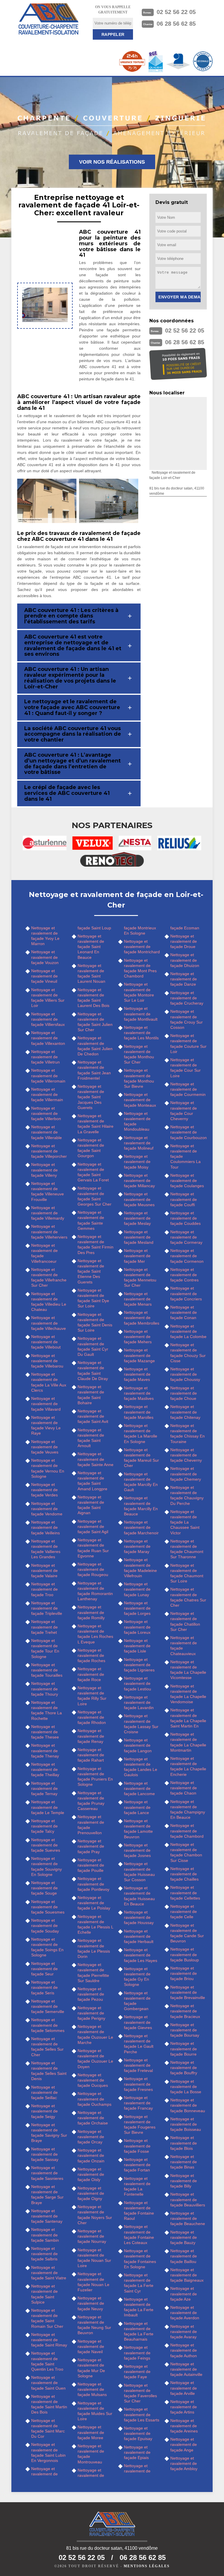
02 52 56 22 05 (176, 12)
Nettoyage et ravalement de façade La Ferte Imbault (139, 2307)
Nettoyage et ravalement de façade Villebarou (47, 1361)
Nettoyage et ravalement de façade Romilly (91, 1612)
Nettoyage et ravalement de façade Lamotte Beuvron (138, 1829)
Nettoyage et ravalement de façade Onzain (91, 2155)
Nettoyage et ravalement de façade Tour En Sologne (45, 1649)
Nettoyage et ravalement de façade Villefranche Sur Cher (49, 1277)
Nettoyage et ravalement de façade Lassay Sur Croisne (141, 1724)
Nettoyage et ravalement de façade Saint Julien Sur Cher (95, 1022)
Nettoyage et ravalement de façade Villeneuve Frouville (48, 1191)
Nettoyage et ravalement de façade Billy (184, 2181)
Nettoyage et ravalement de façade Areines (184, 2426)
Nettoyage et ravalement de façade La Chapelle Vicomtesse (188, 1670)
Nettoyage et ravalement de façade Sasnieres (47, 2173)
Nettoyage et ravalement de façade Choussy (185, 1374)
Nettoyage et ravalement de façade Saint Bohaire (91, 1395)
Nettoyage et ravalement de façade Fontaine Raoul (139, 2211)
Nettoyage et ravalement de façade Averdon (185, 2313)
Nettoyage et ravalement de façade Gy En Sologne (137, 1977)
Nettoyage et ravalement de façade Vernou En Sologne (48, 1468)
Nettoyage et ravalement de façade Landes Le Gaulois (141, 1767)
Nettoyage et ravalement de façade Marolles (139, 1412)
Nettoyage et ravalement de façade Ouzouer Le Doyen (95, 2059)
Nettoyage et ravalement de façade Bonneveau (188, 2105)
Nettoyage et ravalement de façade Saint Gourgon (91, 1148)
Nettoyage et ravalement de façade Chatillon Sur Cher (185, 1621)
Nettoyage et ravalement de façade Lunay (137, 1589)
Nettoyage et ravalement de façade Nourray (92, 2236)
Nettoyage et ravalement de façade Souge (44, 1888)
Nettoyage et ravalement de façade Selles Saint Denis (49, 2071)
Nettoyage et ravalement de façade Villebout (46, 1342)
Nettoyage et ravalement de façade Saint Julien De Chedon (95, 1046)
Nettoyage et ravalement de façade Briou (184, 1973)
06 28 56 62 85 (176, 24)
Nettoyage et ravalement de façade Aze (184, 2294)
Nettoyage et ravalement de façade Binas (184, 2162)
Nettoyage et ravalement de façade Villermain (47, 1094)
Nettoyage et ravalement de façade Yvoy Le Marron (45, 936)
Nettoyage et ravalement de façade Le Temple (48, 1807)
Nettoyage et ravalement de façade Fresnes (138, 2084)
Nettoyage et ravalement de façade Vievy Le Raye (46, 1425)
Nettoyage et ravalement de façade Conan (184, 1312)
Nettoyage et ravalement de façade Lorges (137, 1608)
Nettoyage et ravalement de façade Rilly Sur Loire (92, 1696)
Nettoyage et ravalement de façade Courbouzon (189, 1132)
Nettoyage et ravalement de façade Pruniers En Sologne (95, 1777)
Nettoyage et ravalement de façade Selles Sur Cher (47, 2047)
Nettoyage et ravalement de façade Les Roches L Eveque (95, 1634)
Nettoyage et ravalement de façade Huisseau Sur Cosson (139, 1872)
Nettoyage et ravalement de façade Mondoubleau (137, 1121)
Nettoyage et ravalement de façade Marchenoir (141, 1527)
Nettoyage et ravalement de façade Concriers (186, 1293)
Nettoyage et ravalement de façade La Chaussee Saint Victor (185, 1522)
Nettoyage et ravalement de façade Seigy (44, 2111)
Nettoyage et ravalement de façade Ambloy (184, 2463)
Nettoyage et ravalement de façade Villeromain (48, 1075)
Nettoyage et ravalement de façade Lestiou (138, 1683)
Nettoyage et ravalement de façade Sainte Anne (96, 1459)
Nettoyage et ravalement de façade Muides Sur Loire (95, 2411)
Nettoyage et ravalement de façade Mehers (138, 1337)
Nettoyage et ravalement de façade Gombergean (137, 2001)
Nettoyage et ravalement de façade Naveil (91, 2346)
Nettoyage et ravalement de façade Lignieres (139, 1665)
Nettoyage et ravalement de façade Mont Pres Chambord (140, 968)
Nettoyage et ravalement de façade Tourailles (47, 1670)
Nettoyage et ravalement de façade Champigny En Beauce (188, 1810)
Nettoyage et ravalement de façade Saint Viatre (49, 2273)
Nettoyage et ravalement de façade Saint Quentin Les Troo (47, 2361)
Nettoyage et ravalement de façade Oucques (93, 2080)
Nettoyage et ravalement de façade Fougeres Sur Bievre (140, 2125)
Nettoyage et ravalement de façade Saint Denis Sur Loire (95, 1322)
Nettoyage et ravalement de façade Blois (184, 2143)
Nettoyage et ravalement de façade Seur (44, 1969)
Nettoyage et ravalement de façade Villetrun (45, 1057)
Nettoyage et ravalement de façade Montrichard (142, 947)
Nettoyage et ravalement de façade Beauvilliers (188, 2199)
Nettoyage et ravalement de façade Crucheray (187, 998)
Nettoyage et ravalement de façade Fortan (137, 2165)
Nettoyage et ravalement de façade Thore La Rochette (47, 1710)
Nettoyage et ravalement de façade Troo (44, 1589)
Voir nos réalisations (112, 162)
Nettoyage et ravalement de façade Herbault (139, 1936)
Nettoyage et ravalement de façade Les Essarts (142, 2414)
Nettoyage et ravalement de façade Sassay (45, 2154)
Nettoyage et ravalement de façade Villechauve (49, 1323)
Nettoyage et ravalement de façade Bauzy (184, 2237)
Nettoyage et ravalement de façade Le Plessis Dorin (94, 1948)
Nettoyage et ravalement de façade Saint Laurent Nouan (91, 974)
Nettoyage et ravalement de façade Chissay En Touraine (188, 1434)
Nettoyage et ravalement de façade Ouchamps (94, 2099)
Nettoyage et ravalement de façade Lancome (139, 1788)
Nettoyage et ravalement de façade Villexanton (48, 1038)
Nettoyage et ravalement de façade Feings (137, 2353)
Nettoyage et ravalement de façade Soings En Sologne (47, 1947)
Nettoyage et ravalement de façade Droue (184, 941)
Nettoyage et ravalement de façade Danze (184, 979)
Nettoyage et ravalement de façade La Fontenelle (137, 2186)
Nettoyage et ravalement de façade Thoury (45, 1689)
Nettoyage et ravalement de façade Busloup (185, 1954)
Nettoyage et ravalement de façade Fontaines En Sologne (140, 2259)
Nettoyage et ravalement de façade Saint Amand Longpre (92, 1481)
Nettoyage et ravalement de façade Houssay (139, 1917)
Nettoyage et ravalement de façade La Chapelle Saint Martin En (188, 1718)
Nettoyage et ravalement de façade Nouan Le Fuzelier (93, 2282)
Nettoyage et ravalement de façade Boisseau (186, 2124)
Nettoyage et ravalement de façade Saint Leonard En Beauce (91, 947)
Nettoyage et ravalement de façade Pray (91, 1846)
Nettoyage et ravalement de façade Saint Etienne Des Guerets (91, 1271)
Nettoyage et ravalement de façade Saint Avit (93, 1416)
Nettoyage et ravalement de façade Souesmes (48, 1907)
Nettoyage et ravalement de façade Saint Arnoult (91, 1438)
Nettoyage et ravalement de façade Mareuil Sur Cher (141, 1458)
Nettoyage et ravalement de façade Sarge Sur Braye (47, 2195)
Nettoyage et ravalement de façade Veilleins (45, 1527)
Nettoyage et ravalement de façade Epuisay (138, 2433)
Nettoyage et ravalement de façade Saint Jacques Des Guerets (91, 1097)
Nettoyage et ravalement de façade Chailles (184, 1874)
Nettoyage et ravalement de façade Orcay (91, 2137)
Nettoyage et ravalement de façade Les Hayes (141, 1955)
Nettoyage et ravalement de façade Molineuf (139, 1143)
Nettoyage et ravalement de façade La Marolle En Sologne (141, 1434)
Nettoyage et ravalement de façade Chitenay (185, 1412)
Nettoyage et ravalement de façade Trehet (44, 1627)
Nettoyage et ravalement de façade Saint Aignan (91, 1505)
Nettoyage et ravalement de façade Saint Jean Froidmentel (94, 1070)
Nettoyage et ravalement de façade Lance (137, 1807)
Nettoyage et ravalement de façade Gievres (138, 2022)
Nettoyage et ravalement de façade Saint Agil (93, 1526)
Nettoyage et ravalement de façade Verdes (44, 1490)
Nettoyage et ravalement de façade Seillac (44, 2092)
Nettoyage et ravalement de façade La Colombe (188, 1331)
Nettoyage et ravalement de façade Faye (137, 2372)
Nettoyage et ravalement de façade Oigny (91, 2193)
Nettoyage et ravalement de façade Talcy (44, 1826)
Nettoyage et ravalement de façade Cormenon (187, 1256)
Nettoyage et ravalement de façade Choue (184, 1393)
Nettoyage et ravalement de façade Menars (138, 1299)
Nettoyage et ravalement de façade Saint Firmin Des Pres (96, 1245)
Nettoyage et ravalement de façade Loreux (137, 1627)
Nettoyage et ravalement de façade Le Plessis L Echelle (95, 1924)
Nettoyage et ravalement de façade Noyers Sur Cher (95, 2215)
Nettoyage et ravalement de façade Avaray (184, 2332)
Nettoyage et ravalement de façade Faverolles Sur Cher (140, 2393)
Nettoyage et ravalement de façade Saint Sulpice (44, 2294)
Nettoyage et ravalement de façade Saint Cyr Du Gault (93, 1346)
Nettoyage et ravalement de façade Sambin (45, 2235)
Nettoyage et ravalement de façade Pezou (91, 1994)
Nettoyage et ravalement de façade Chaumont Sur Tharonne (187, 1549)
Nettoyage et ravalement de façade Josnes (137, 1850)
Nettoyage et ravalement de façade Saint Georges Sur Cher (94, 1196)
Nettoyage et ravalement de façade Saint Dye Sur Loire (93, 1298)
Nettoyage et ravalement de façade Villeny (44, 1170)
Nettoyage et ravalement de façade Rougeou (93, 1569)
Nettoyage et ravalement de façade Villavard (46, 1404)
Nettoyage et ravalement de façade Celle (184, 1912)
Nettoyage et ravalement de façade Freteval (138, 2065)
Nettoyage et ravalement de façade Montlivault (141, 1014)
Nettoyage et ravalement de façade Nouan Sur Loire (94, 2258)
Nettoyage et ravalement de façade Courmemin (188, 1089)
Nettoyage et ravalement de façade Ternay (44, 1788)
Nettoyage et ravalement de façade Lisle (137, 1646)
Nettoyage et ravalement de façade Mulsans (92, 2389)
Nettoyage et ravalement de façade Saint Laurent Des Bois (93, 998)
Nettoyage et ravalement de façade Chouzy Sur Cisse (188, 1353)
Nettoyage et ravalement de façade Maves (137, 1374)
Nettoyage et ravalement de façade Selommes (48, 2025)
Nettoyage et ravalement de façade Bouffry (184, 2068)
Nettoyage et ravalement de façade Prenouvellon (91, 1825)
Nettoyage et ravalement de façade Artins (184, 2407)
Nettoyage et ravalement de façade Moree (91, 2432)
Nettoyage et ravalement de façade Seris (44, 1987)
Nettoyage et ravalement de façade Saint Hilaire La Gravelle (96, 1124)
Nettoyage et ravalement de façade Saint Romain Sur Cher (47, 2318)
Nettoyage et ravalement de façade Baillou (184, 2256)
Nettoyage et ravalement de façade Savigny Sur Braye (49, 2133)
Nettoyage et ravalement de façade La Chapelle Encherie (188, 1766)
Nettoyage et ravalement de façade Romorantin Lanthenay (95, 1591)
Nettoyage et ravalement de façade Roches (91, 1655)
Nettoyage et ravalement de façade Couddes (185, 1218)
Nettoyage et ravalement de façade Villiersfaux (48, 1019)
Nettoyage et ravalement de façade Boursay (185, 2030)
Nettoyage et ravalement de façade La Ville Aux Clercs (49, 1382)
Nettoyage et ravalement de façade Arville (184, 2388)
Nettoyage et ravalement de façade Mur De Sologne (91, 2368)
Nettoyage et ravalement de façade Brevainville (188, 1992)
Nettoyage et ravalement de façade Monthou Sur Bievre (139, 1078)
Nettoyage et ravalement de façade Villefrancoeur (44, 1253)
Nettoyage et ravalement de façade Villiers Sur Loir (48, 998)
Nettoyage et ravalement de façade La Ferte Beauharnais (139, 2331)
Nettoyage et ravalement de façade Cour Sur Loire (185, 1068)
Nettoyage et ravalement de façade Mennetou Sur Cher (140, 1277)
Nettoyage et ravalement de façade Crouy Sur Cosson (187, 1019)
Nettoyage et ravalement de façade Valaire (44, 1571)
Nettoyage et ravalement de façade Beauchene (188, 2218)
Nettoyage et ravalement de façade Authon (184, 2350)
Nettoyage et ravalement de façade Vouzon (45, 957)
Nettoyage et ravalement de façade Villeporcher (49, 1151)
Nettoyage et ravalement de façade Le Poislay (94, 1903)
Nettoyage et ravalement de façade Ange (184, 2444)
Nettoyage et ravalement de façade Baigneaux (187, 2275)
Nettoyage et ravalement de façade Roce (91, 1674)
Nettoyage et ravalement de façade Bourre (184, 2049)
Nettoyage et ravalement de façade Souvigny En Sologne (47, 1866)
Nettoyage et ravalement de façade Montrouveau (91, 2454)
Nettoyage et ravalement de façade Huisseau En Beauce (139, 1896)
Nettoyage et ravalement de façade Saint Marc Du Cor (48, 2429)
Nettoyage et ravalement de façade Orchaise (93, 2118)
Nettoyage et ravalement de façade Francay (138, 2103)
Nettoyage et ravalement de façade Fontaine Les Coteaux (139, 2235)
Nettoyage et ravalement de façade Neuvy (91, 2303)
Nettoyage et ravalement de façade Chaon (184, 1788)
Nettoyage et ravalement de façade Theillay (45, 1769)
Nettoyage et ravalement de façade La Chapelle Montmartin (188, 1742)
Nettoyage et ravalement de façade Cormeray (186, 1237)
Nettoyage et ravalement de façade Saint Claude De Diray (93, 1371)
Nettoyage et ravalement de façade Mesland (139, 1237)
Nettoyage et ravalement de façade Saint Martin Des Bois (49, 2404)
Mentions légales (147, 2566)
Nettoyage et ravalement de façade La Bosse (186, 2087)
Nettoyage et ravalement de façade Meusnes (139, 1199)
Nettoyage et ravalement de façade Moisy (137, 1162)
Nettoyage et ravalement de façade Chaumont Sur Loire (187, 1573)
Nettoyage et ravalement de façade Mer (137, 1256)
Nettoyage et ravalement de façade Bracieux (185, 2011)
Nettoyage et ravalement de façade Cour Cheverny (184, 1111)
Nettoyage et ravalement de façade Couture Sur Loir (188, 1044)
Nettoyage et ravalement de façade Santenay (47, 2216)
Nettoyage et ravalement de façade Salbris (44, 2254)
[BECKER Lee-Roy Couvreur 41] (48, 19)
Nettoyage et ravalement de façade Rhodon (92, 1717)
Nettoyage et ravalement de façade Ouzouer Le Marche (95, 2034)
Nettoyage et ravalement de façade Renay (91, 1736)
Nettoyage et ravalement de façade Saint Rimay (49, 2340)
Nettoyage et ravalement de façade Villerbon (46, 1113)
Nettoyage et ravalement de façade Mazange (139, 1355)
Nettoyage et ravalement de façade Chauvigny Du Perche (187, 1495)
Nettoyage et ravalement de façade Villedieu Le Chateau (49, 1302)
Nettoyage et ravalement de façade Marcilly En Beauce (141, 1506)
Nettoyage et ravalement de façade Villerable (47, 1132)
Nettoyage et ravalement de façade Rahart (91, 1755)
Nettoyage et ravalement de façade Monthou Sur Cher (139, 1054)
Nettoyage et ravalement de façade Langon (138, 1745)
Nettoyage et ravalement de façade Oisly (91, 2174)
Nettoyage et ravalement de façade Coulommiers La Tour (185, 1156)
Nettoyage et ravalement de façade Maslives (139, 1393)
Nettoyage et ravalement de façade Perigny (91, 2013)
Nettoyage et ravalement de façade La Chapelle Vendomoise (188, 1694)
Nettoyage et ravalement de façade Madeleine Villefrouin (140, 1568)
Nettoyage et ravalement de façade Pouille (91, 1865)
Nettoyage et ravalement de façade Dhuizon (185, 960)
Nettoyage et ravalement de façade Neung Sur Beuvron (94, 2325)
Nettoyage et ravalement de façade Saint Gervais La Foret (93, 1172)
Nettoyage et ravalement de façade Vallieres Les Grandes (46, 1549)
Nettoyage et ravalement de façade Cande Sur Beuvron (187, 1933)
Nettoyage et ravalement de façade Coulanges (187, 1181)
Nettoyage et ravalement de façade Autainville (186, 2369)
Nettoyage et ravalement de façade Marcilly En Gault (141, 1482)
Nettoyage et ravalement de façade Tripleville (47, 1608)
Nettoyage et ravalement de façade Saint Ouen (48, 2383)
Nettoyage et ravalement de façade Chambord (187, 1831)
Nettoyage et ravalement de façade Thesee (45, 1732)
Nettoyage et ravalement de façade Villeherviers (49, 1232)
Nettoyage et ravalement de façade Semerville (48, 2006)
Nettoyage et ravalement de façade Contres (184, 1275)
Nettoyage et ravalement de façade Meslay (137, 1218)
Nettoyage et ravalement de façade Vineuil (44, 976)
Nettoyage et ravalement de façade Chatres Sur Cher (188, 1597)
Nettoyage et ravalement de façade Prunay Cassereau (91, 1801)
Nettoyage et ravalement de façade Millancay (139, 1181)
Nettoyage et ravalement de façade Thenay (45, 1750)
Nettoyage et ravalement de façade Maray (137, 1546)
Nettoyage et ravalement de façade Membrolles (142, 1318)
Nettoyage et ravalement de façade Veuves (45, 1447)
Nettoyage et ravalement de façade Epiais (137, 2452)
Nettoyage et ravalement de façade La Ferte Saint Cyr (139, 2283)
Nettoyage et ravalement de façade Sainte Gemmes (91, 1220)
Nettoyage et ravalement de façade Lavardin (139, 1702)
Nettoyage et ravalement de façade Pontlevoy (93, 1884)
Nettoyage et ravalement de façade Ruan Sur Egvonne (93, 1548)
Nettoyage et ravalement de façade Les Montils (141, 1033)
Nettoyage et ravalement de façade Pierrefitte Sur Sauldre (93, 1973)
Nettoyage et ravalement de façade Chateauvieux (184, 1646)
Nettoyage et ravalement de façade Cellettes (185, 1893)
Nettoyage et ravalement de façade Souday (45, 1926)
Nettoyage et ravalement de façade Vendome (47, 1509)
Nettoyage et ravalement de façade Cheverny (186, 1455)
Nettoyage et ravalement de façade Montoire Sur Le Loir (139, 992)
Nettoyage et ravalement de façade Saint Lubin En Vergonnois (48, 2452)
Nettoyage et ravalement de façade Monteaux (140, 1100)
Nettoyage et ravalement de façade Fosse (137, 2146)
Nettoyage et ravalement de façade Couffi (184, 1199)
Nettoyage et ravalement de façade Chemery (186, 1474)
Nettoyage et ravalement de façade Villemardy (48, 1213)
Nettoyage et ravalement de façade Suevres (46, 1845)
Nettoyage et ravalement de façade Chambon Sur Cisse (186, 1852)
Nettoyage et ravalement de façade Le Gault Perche (139, 2044)
